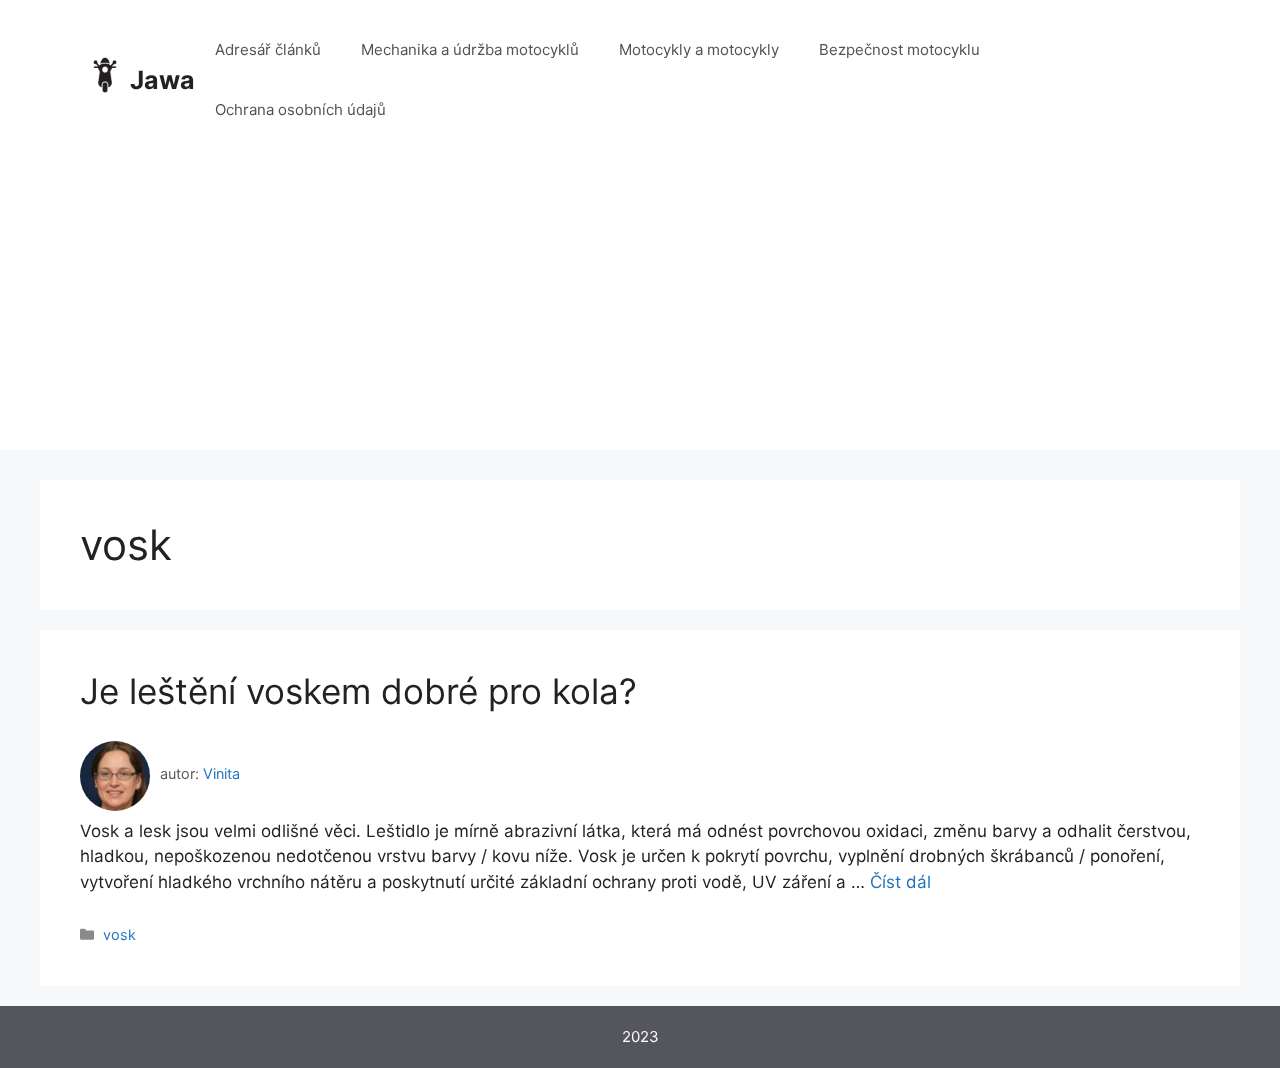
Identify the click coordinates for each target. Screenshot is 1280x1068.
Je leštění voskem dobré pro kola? (358, 691)
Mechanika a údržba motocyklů (470, 49)
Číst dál (900, 882)
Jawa (162, 80)
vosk (119, 934)
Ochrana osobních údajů (300, 109)
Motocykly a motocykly (699, 49)
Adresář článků (268, 49)
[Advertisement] (640, 310)
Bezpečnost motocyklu (899, 49)
